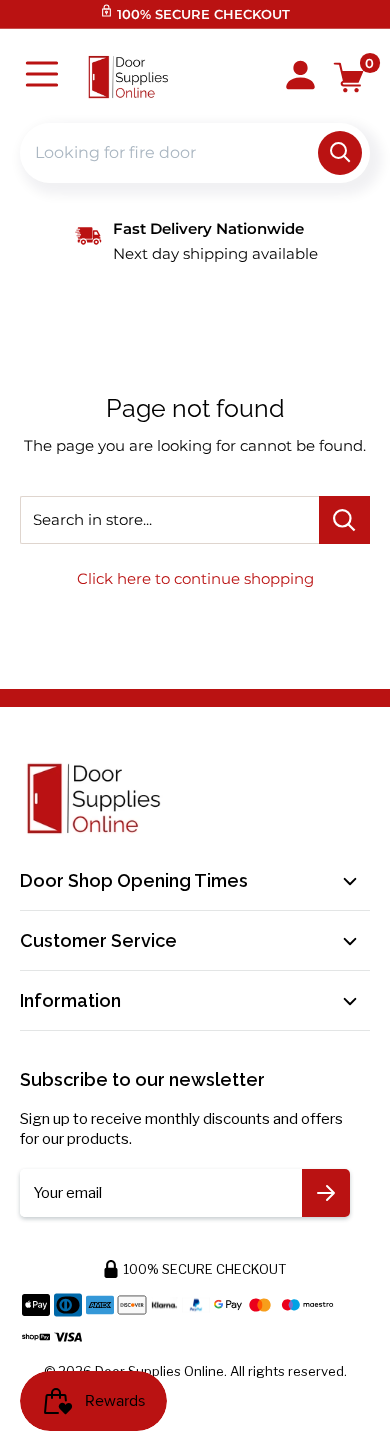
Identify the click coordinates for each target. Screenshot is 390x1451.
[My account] (300, 77)
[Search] (340, 153)
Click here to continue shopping (195, 578)
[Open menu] (42, 76)
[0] (349, 77)
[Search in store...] (344, 520)
